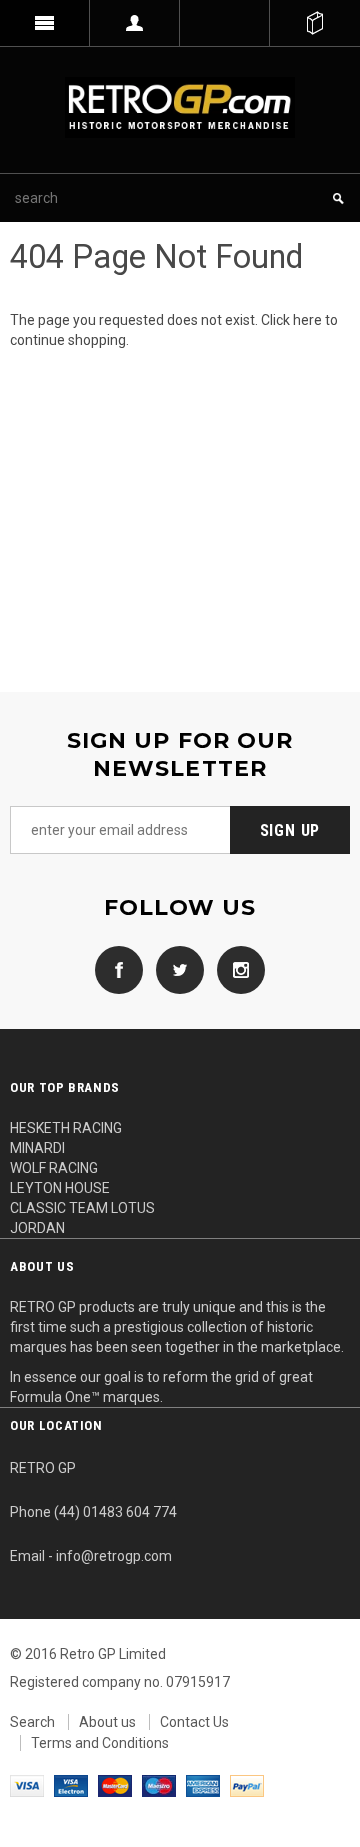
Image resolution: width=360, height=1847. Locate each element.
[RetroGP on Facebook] (119, 969)
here (307, 320)
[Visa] (27, 1785)
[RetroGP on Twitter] (175, 969)
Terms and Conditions (100, 1743)
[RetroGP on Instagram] (236, 969)
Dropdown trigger (135, 23)
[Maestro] (159, 1785)
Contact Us (194, 1722)
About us (107, 1722)
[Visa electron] (71, 1785)
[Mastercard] (115, 1785)
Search (32, 1722)
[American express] (203, 1785)
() (315, 23)
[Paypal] (247, 1785)
